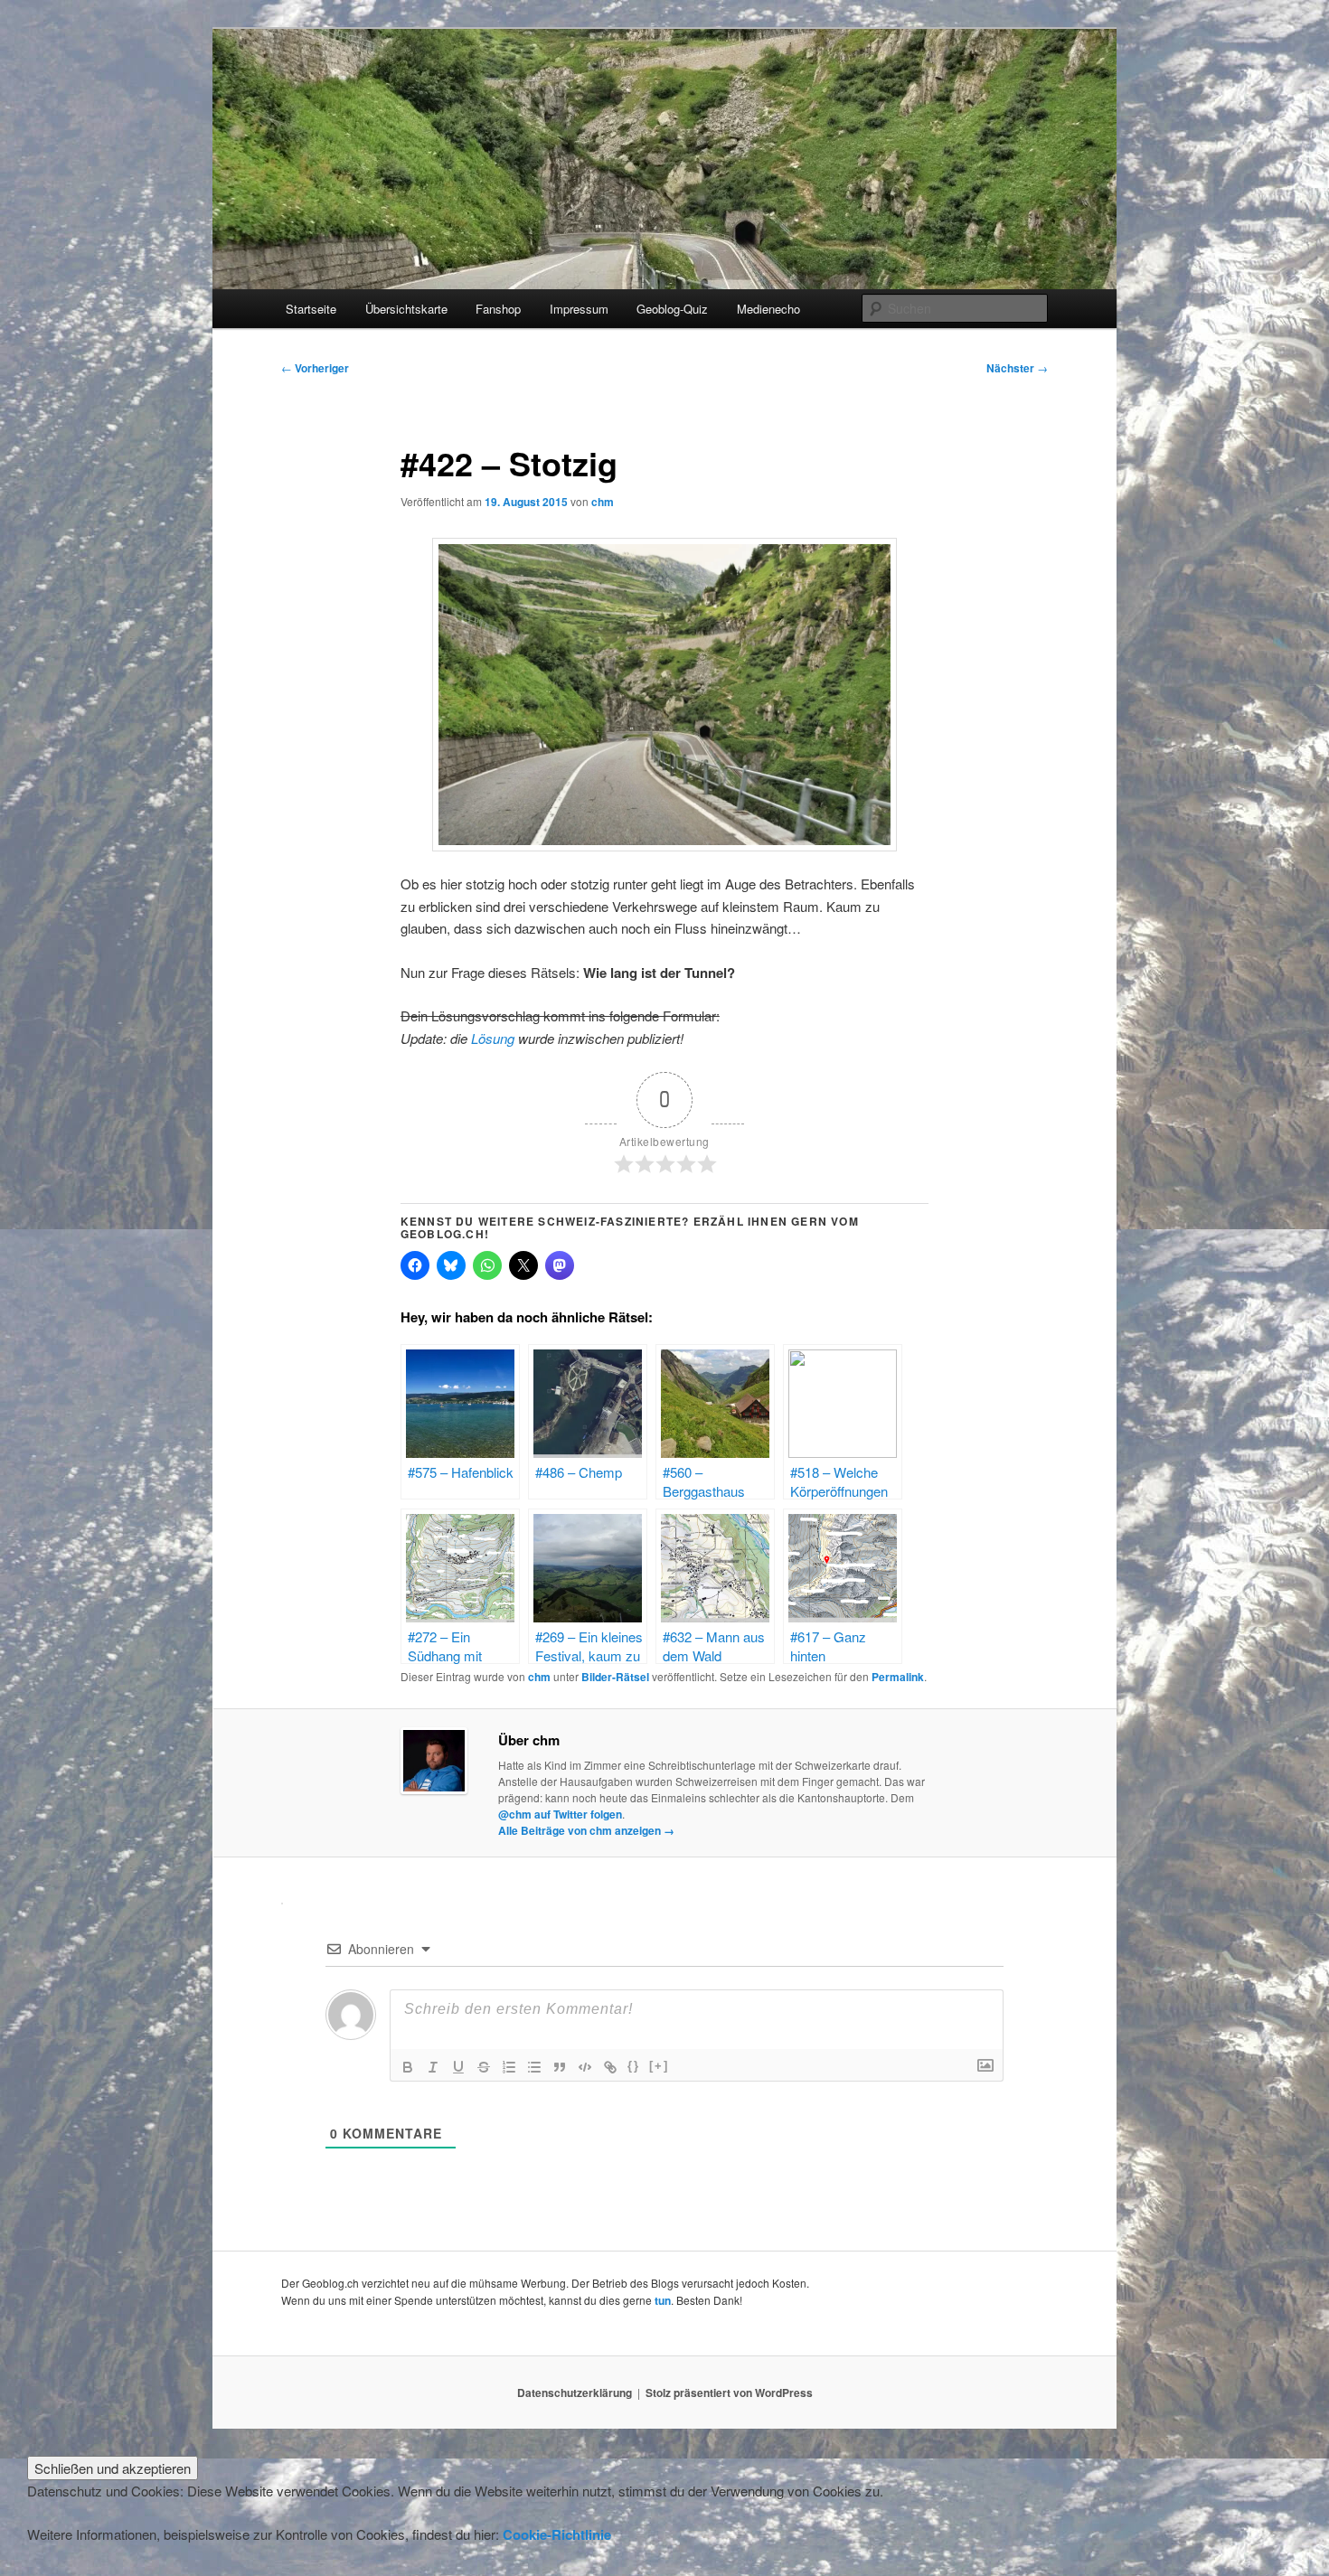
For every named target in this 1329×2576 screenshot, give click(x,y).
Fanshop (498, 309)
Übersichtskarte (406, 309)
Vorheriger (315, 368)
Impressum (579, 309)
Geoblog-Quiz (672, 309)
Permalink (898, 1677)
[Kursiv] (433, 2067)
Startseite (311, 309)
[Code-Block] (585, 2067)
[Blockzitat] (560, 2067)
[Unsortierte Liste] (534, 2067)
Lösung (495, 1038)
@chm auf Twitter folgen (560, 1814)
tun (663, 2300)
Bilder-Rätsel (615, 1677)
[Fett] (408, 2067)
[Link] (610, 2067)
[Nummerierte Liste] (509, 2067)
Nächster (1017, 368)
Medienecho (768, 309)
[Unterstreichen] (458, 2067)
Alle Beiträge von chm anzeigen (586, 1830)
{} (634, 2066)
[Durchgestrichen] (484, 2067)
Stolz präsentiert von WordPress (729, 2393)
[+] (659, 2066)
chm (603, 502)
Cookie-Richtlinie (557, 2534)
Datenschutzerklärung (575, 2393)
